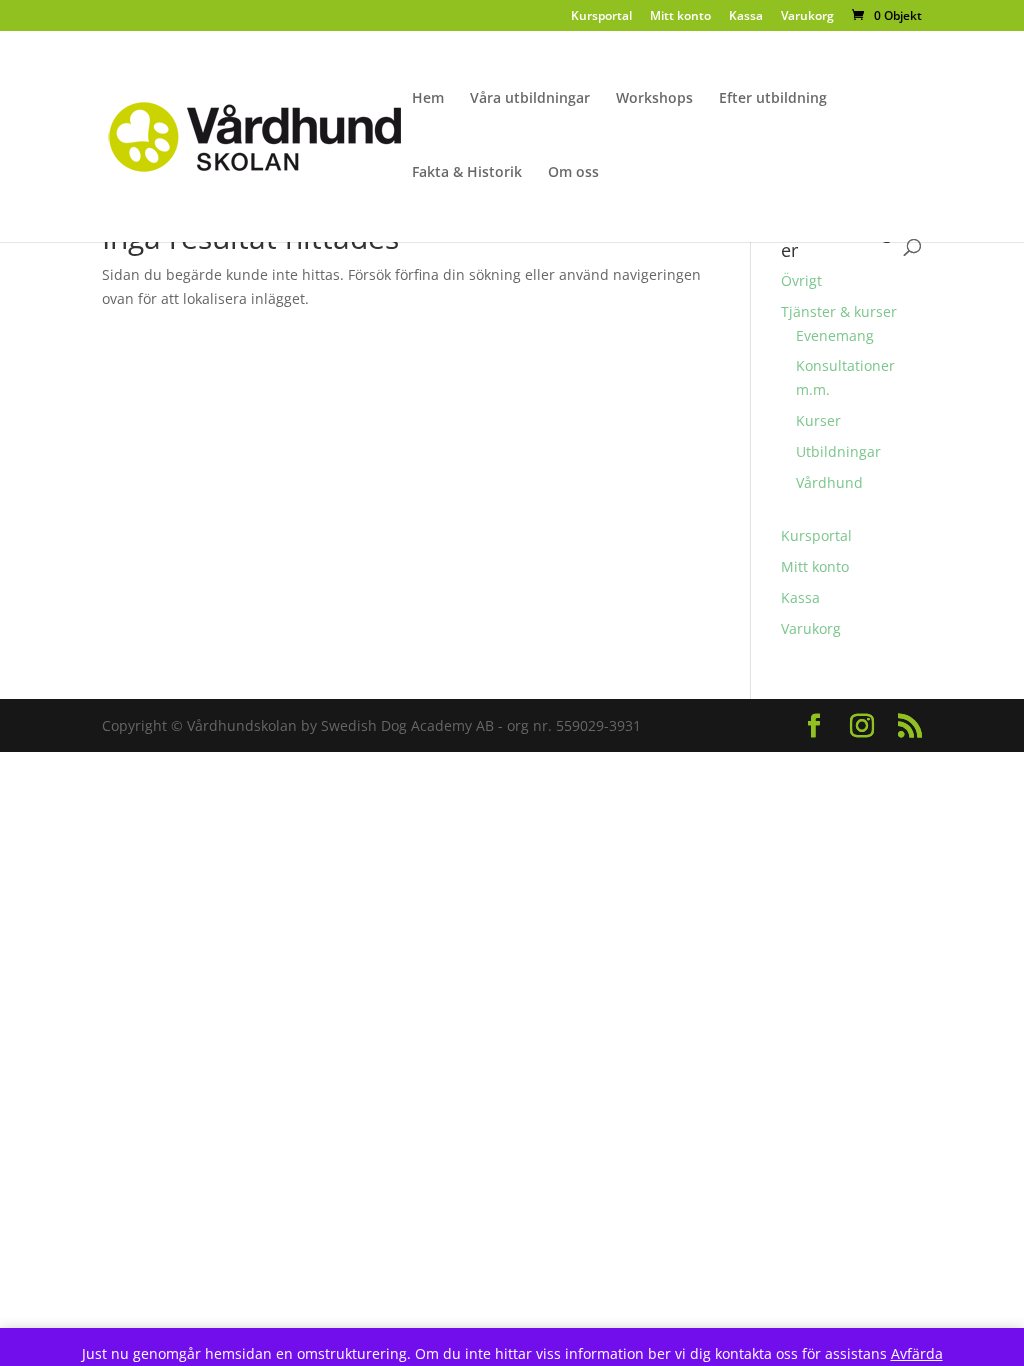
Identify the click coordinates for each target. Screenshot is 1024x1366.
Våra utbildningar (530, 99)
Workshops (654, 99)
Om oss (573, 173)
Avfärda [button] (917, 1353)
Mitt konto (680, 17)
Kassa (746, 17)
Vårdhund (829, 482)
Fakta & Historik (467, 173)
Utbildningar (838, 451)
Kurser (818, 420)
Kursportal (601, 17)
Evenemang (835, 335)
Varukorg (807, 17)
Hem (428, 99)
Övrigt (801, 280)
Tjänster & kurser (839, 311)
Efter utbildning (773, 99)
